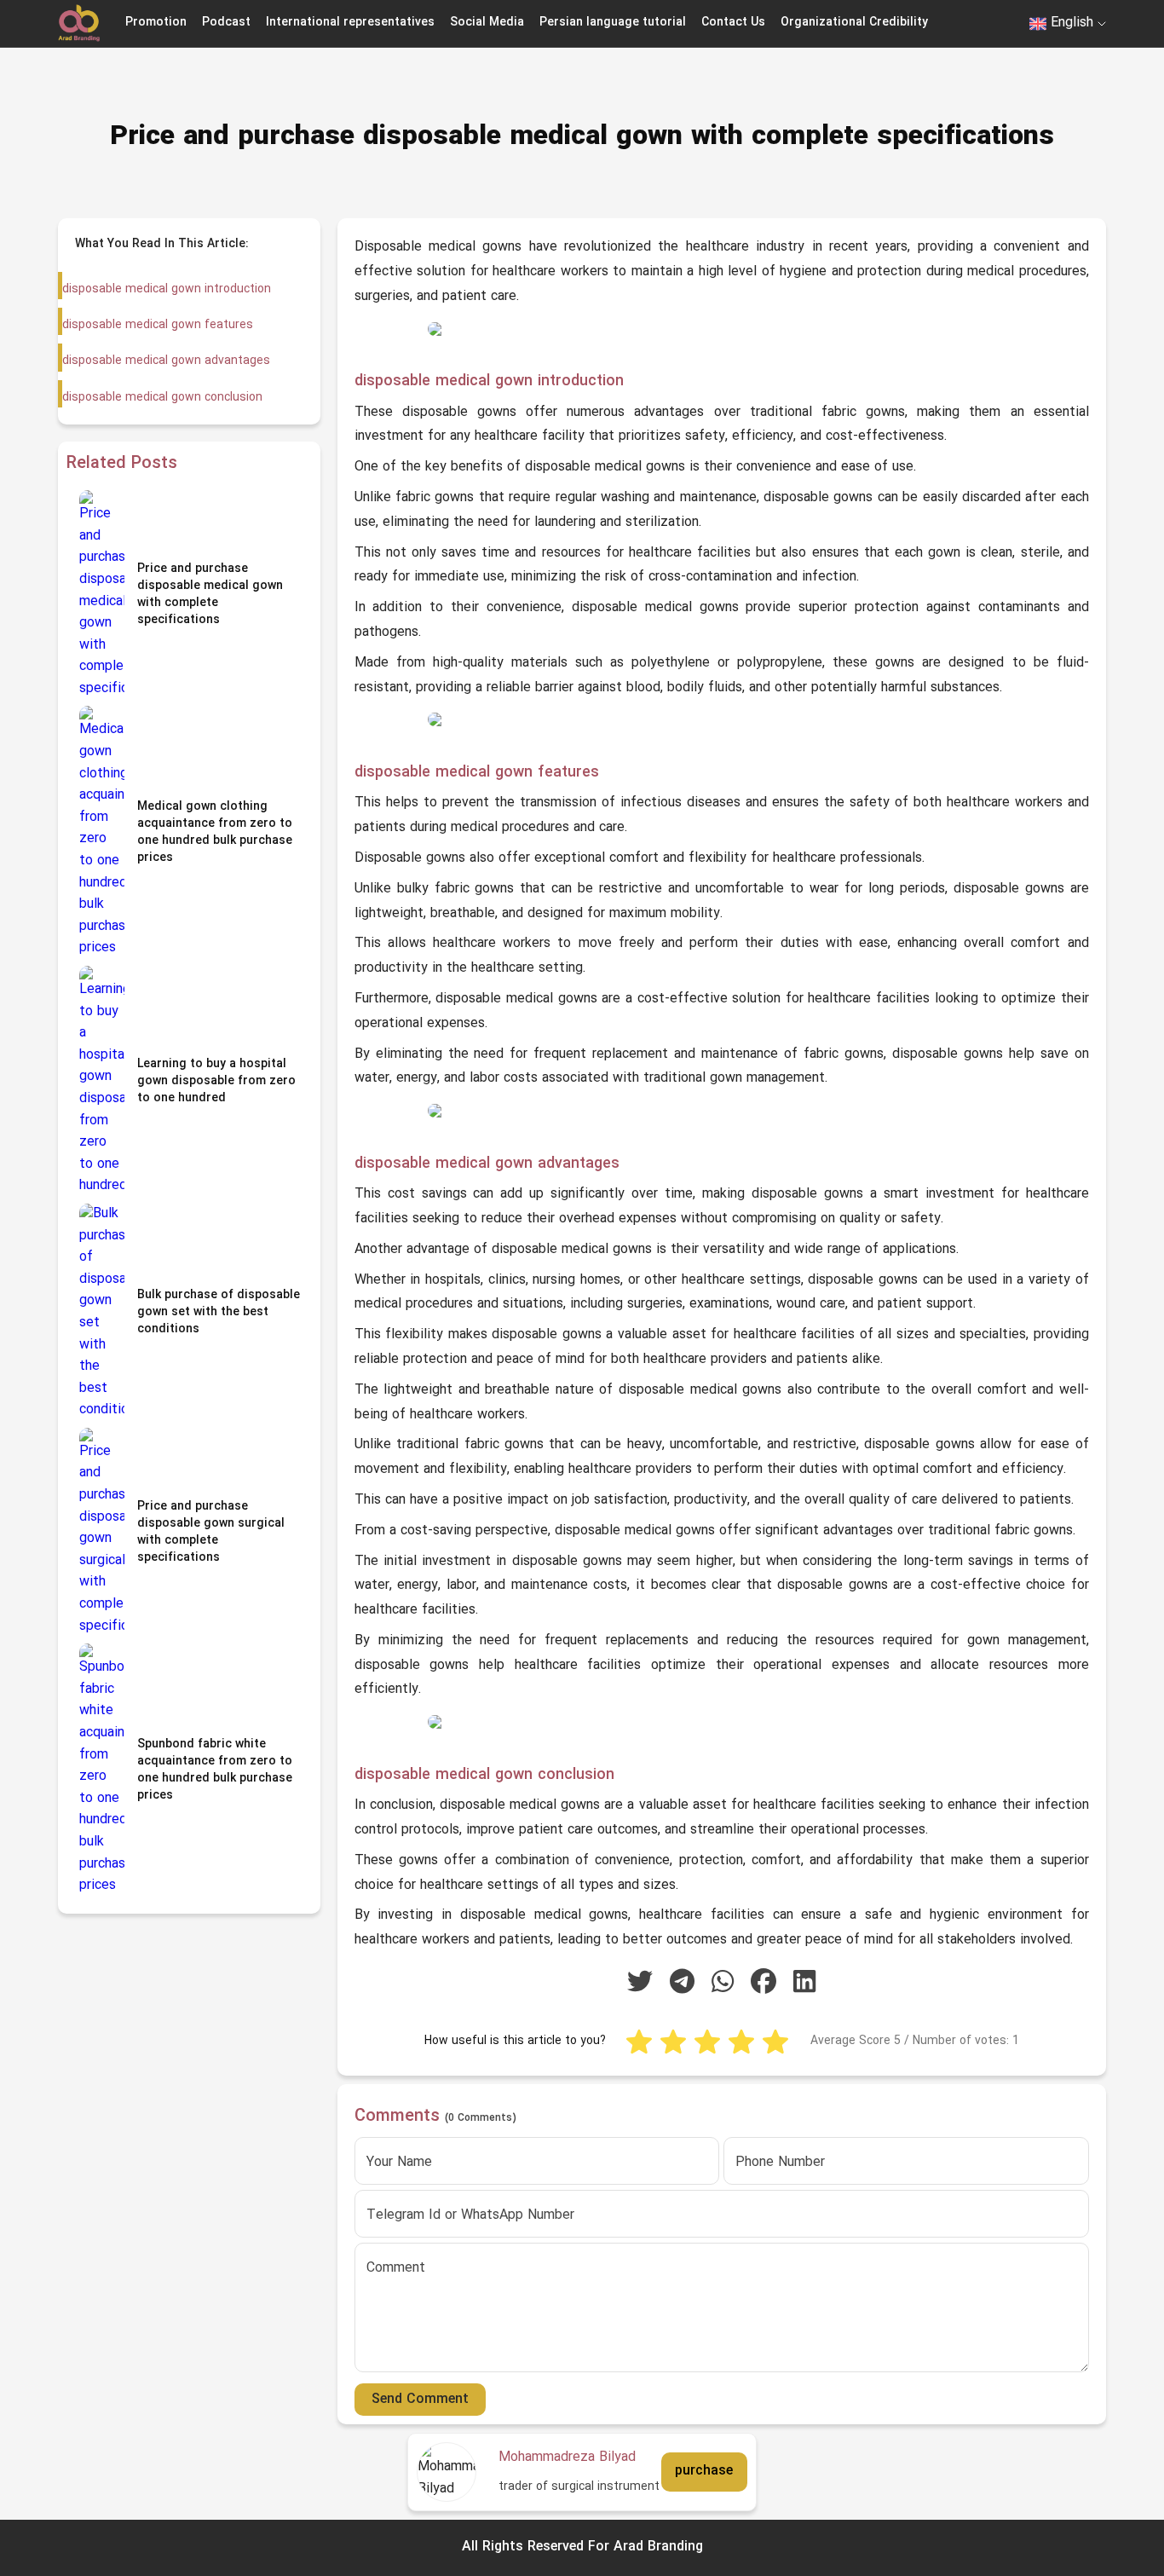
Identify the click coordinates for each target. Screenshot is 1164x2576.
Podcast (226, 23)
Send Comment (420, 2400)
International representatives (350, 23)
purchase (704, 2472)
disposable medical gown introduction (167, 289)
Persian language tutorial (613, 23)
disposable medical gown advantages (166, 361)
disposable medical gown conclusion (162, 398)
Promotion (156, 23)
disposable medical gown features (158, 325)
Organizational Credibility (854, 23)
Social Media (487, 23)
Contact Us (733, 23)
